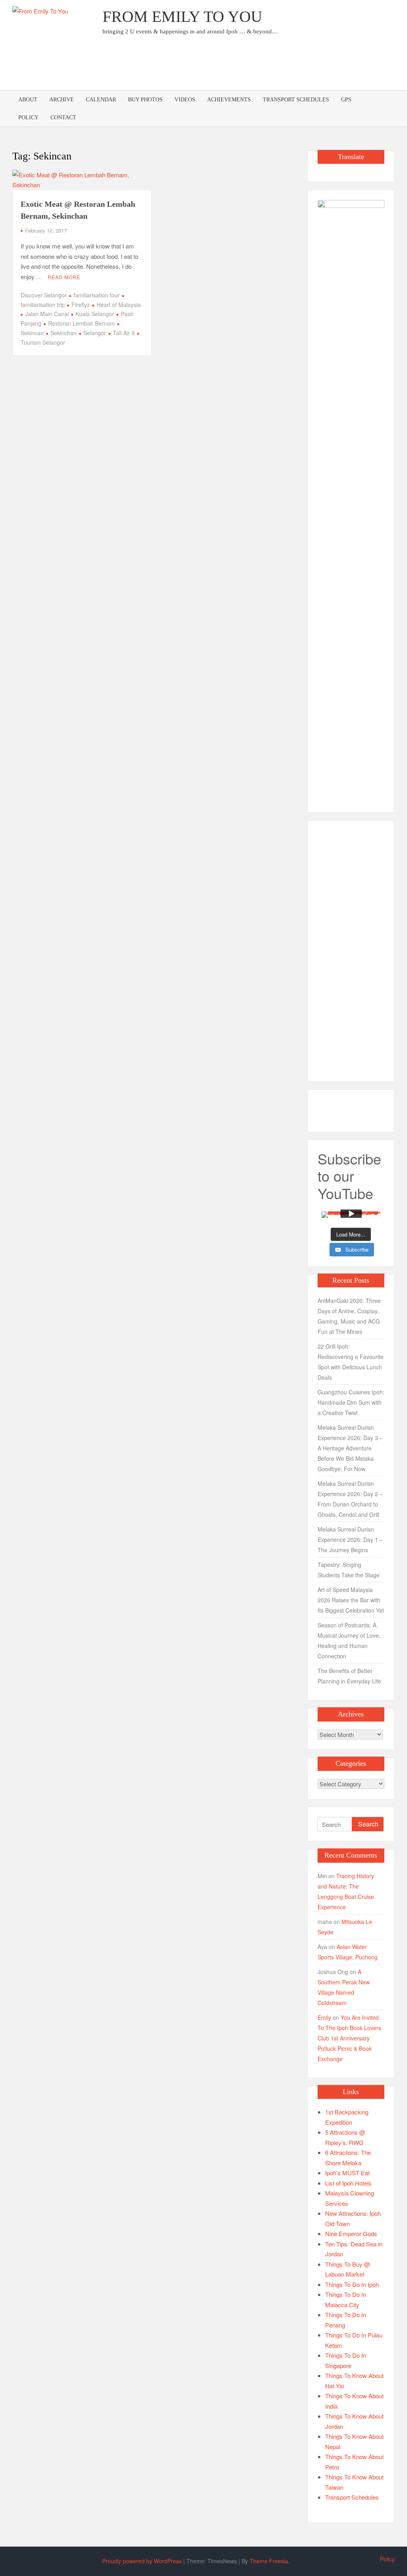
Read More (64, 277)
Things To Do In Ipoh (352, 2284)
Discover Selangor (44, 295)
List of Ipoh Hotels (348, 2183)
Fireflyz (81, 305)
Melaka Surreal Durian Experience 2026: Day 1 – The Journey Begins (350, 1539)
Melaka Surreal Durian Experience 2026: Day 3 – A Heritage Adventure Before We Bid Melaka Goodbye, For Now (350, 1448)
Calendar (101, 100)
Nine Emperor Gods (351, 2233)
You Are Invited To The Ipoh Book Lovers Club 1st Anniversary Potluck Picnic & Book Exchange (349, 2038)
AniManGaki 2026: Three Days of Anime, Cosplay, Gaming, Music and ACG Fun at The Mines (349, 1316)
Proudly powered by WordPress (142, 2561)
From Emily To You (182, 17)
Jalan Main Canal (47, 314)
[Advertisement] (250, 66)
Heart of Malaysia (119, 305)
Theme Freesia (269, 2561)
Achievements (229, 100)
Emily (324, 2017)
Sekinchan (64, 333)
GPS (346, 100)
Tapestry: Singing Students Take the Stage (349, 1570)
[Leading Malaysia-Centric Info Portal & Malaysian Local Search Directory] (351, 498)
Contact (63, 117)
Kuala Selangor (95, 314)
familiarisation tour (97, 295)
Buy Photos (145, 100)
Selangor (95, 333)
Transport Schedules (296, 100)
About (28, 100)
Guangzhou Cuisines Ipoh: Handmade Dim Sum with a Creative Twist (351, 1402)
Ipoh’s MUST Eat (347, 2173)
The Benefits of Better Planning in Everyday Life (349, 1676)
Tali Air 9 (124, 333)
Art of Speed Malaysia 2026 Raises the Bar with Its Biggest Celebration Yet (351, 1600)
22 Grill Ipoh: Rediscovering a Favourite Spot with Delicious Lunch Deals (351, 1362)
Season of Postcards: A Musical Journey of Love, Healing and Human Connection (349, 1640)
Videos (185, 100)
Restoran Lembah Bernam (81, 323)
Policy (28, 117)
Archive (62, 100)
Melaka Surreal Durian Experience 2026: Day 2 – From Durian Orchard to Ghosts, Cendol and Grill (350, 1499)
